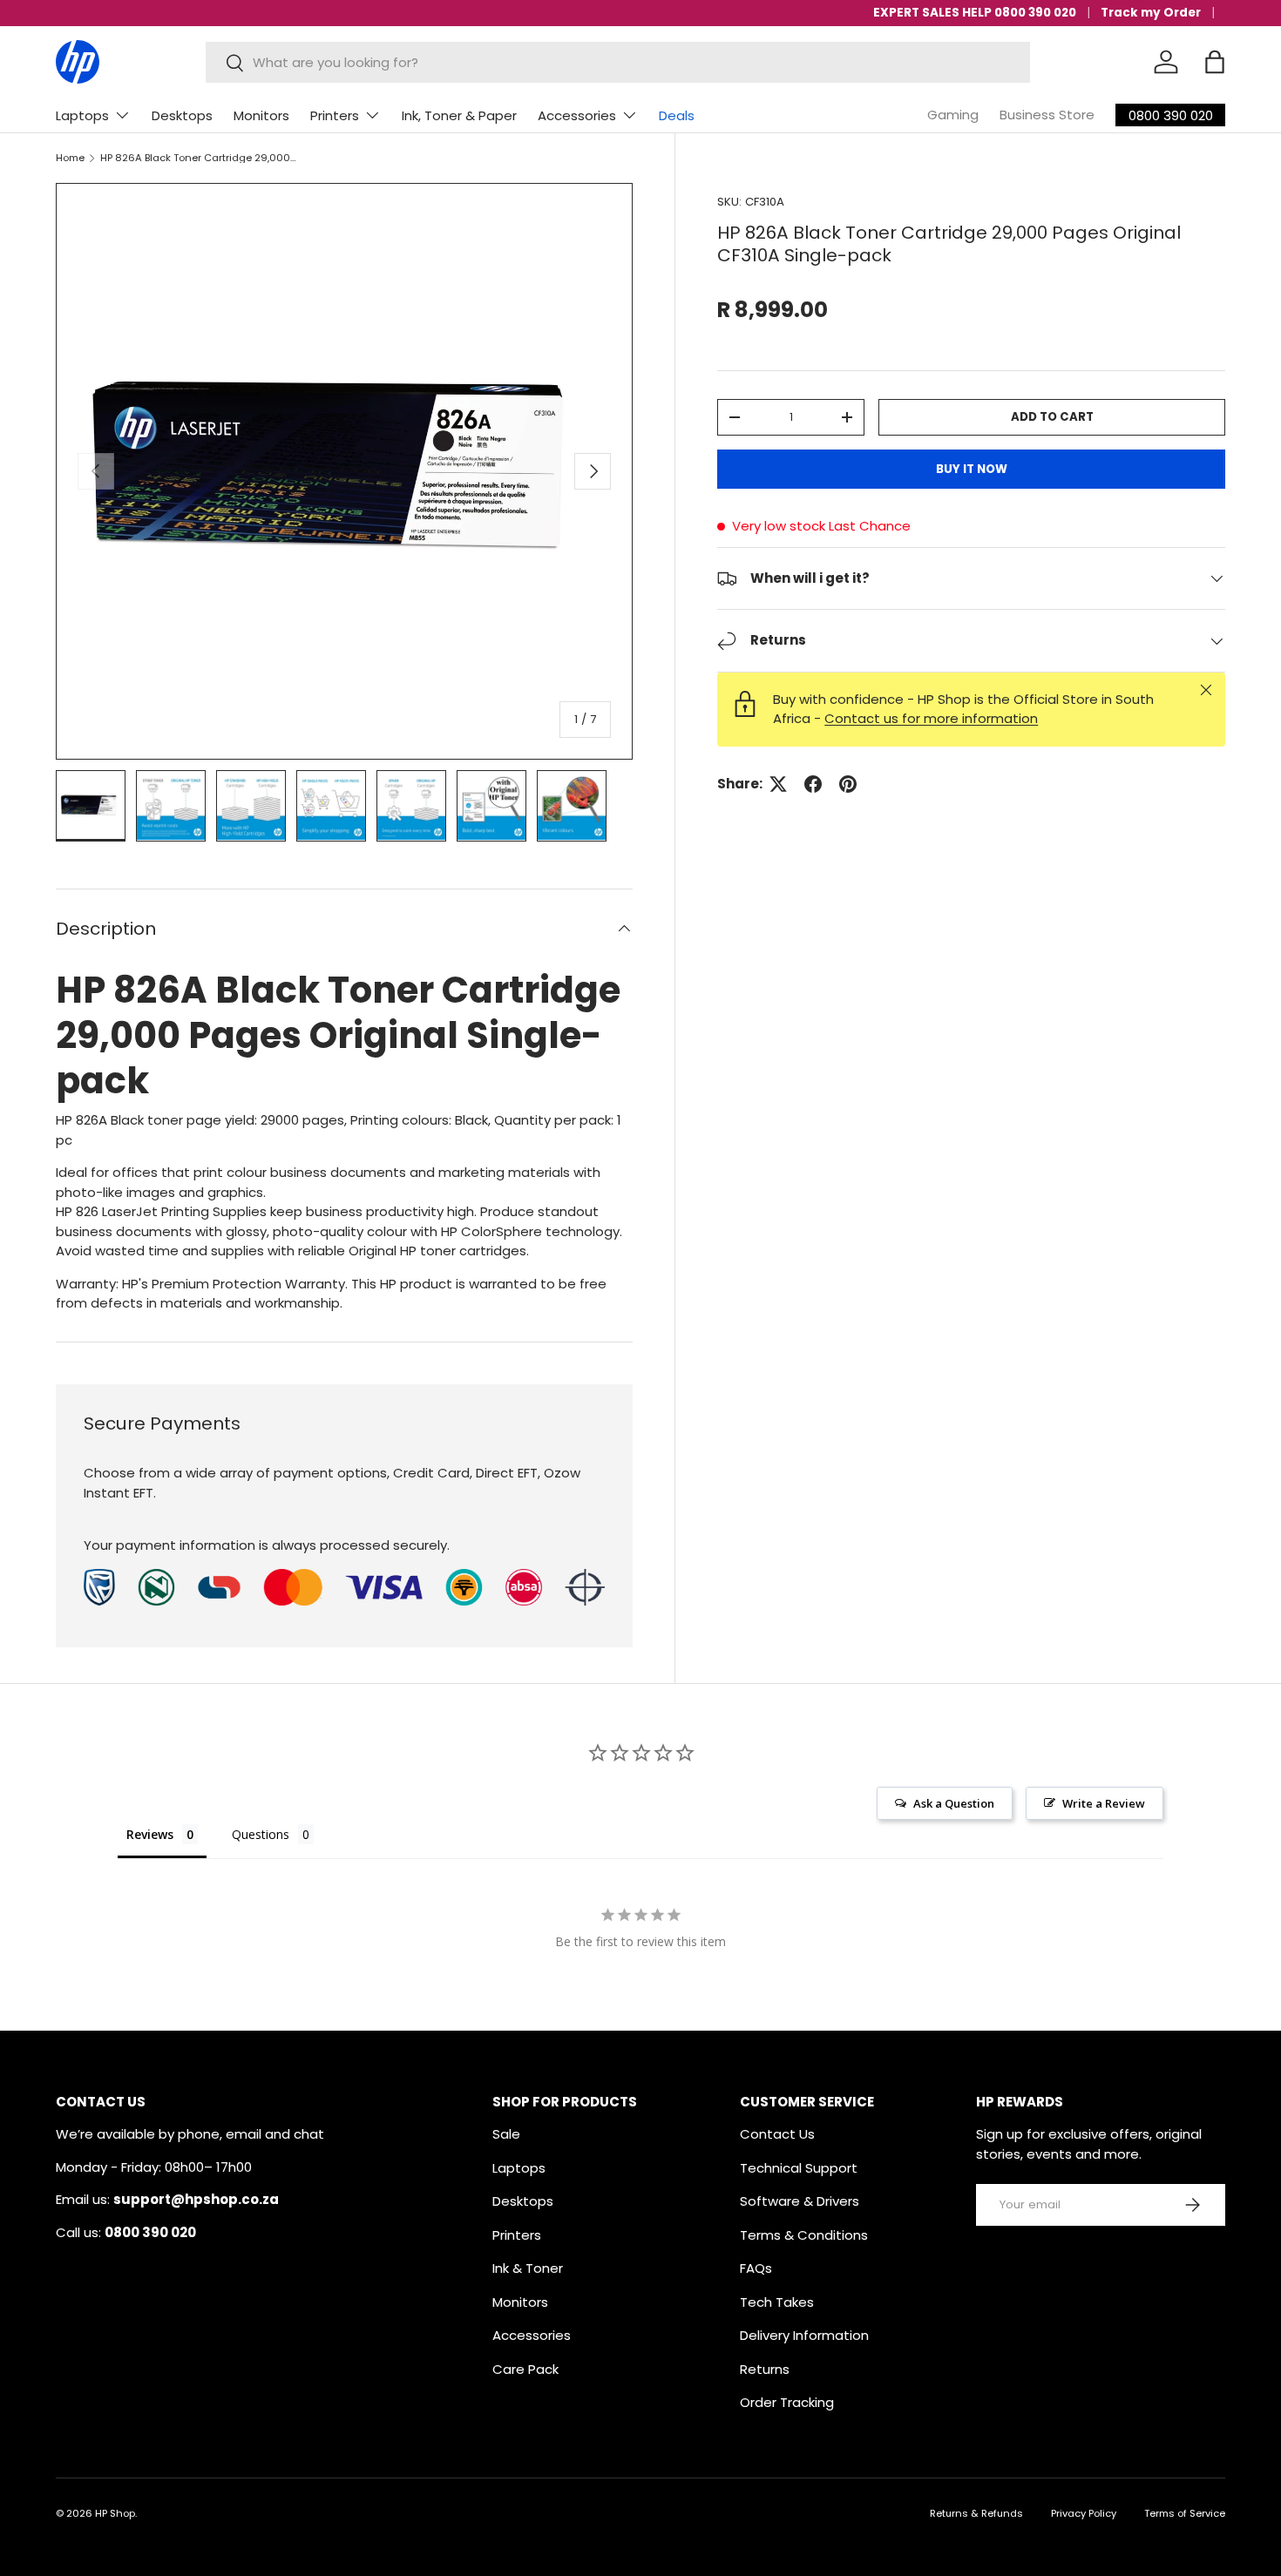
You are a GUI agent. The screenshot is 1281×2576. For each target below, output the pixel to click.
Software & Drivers (800, 2201)
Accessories (577, 115)
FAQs (756, 2268)
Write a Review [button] (1104, 1803)
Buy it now (972, 469)
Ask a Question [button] (954, 1803)
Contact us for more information (931, 718)
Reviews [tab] (150, 1834)
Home (70, 158)
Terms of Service (1185, 2513)
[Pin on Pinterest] (848, 784)
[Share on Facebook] (813, 784)
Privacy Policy (1084, 2513)
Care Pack (525, 2369)
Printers (335, 115)
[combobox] (618, 62)
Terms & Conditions (804, 2235)
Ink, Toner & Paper (459, 115)
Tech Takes (777, 2302)
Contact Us (777, 2134)
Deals (677, 115)
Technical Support (799, 2168)
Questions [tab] (261, 1834)
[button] (1215, 62)
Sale (506, 2134)
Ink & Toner (528, 2268)
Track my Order (1151, 13)
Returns (765, 2369)
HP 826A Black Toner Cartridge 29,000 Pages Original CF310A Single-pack (198, 158)
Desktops (182, 115)
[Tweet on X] (778, 784)
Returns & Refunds (976, 2513)
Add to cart (1052, 417)
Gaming (953, 115)
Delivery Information (804, 2335)
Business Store (1047, 115)
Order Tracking (787, 2402)
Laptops (82, 115)
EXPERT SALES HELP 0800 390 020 (975, 13)
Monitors (261, 115)
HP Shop (115, 2513)
